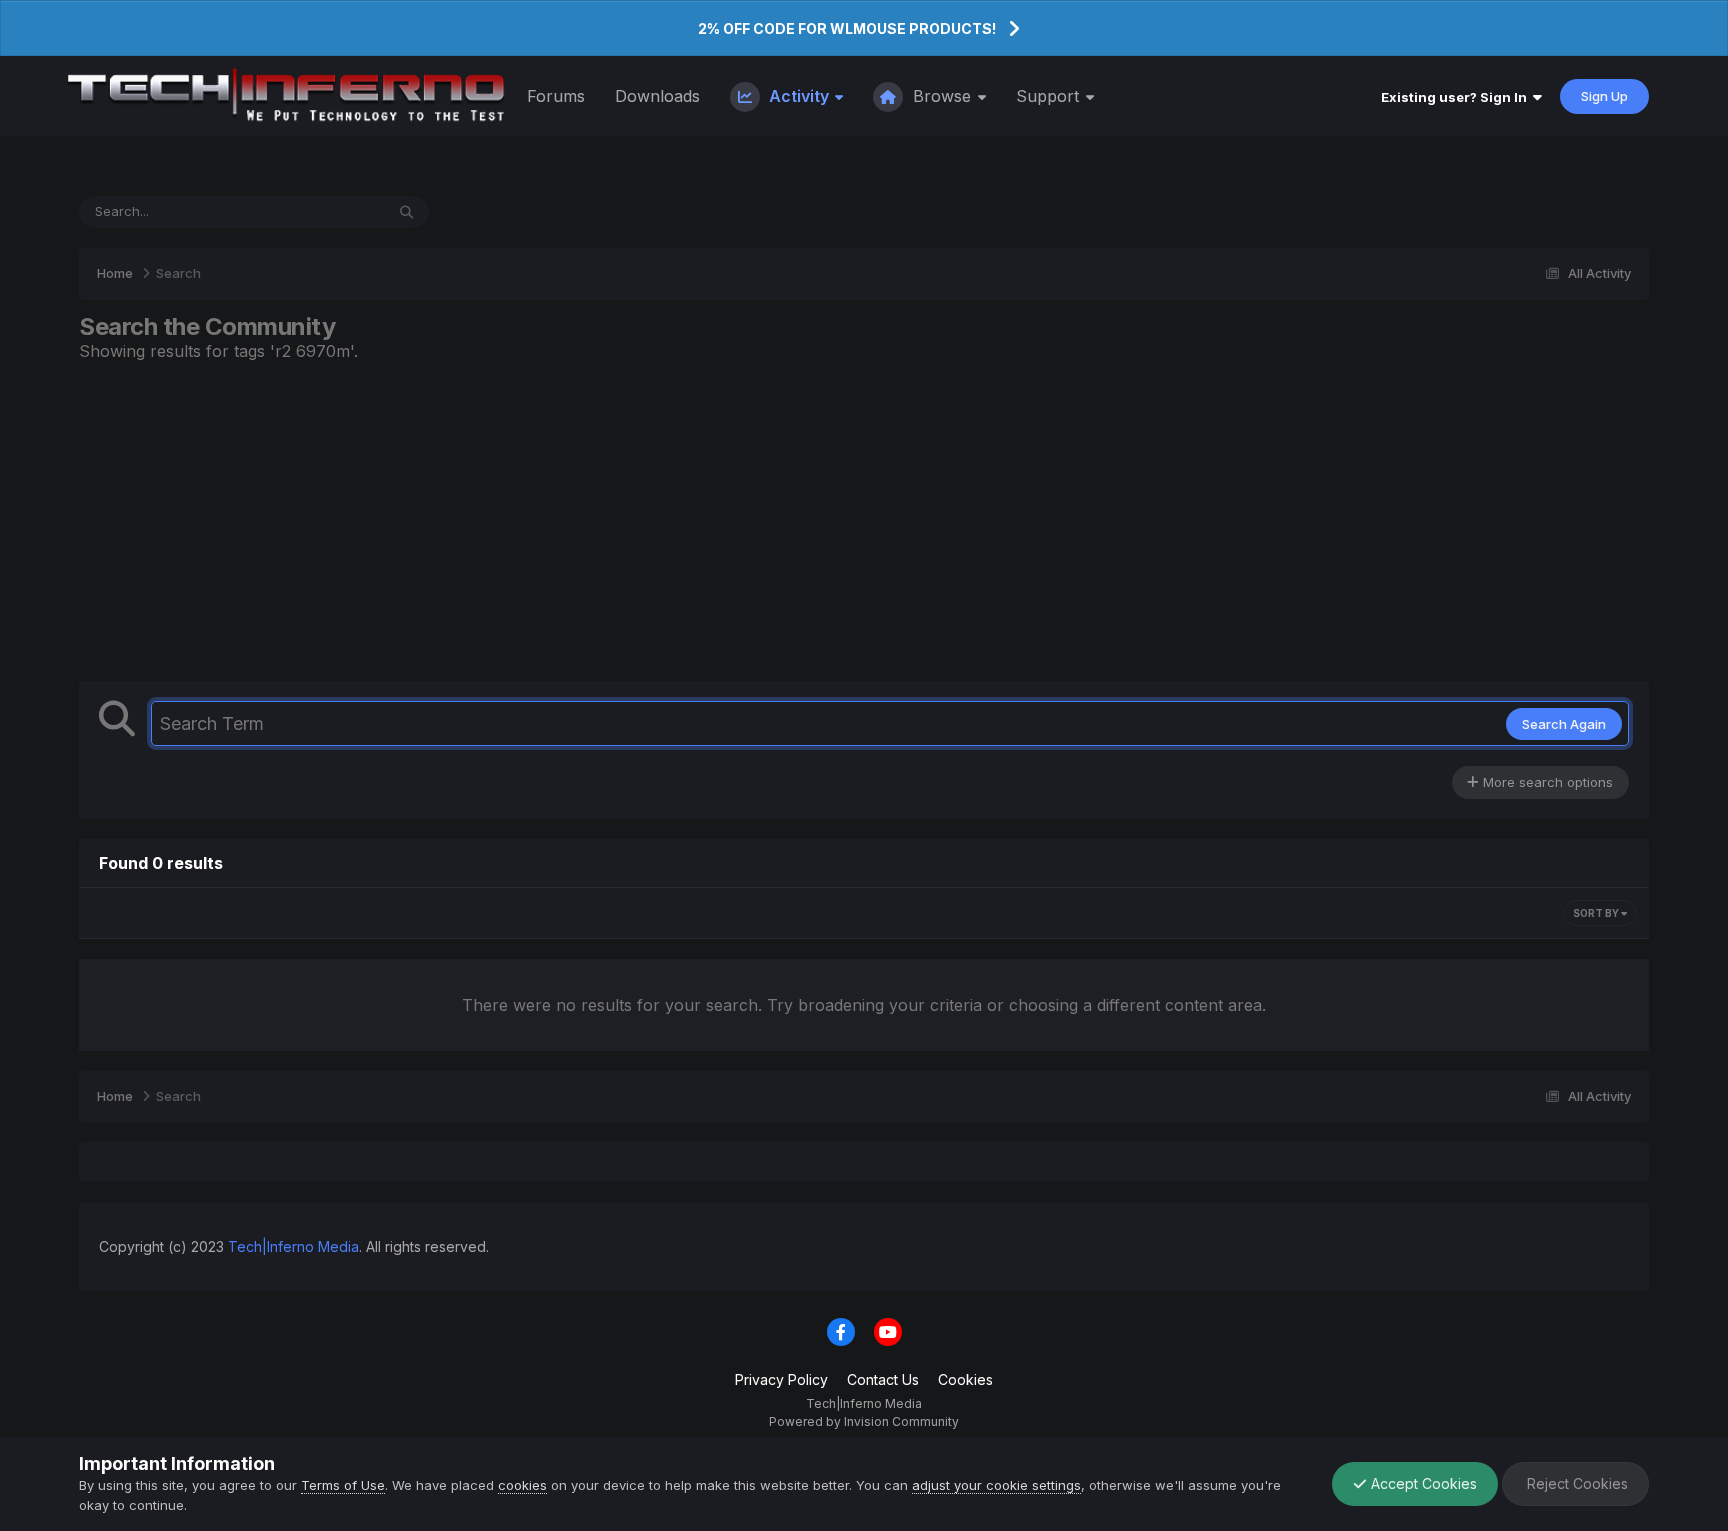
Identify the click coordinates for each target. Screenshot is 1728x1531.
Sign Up (1604, 96)
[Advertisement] (864, 521)
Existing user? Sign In (1457, 97)
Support (1050, 96)
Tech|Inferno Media (293, 1246)
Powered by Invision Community (864, 1421)
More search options (1546, 782)
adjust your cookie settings (996, 1485)
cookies (522, 1485)
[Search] (406, 212)
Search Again (1564, 724)
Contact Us (883, 1379)
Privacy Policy (781, 1379)
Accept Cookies (1422, 1483)
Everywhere (322, 211)
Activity (799, 96)
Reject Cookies (1575, 1483)
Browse (942, 96)
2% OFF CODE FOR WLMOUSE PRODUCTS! (847, 28)
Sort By (1597, 913)
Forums (556, 96)
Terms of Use (343, 1485)
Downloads (657, 96)
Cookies (965, 1379)
